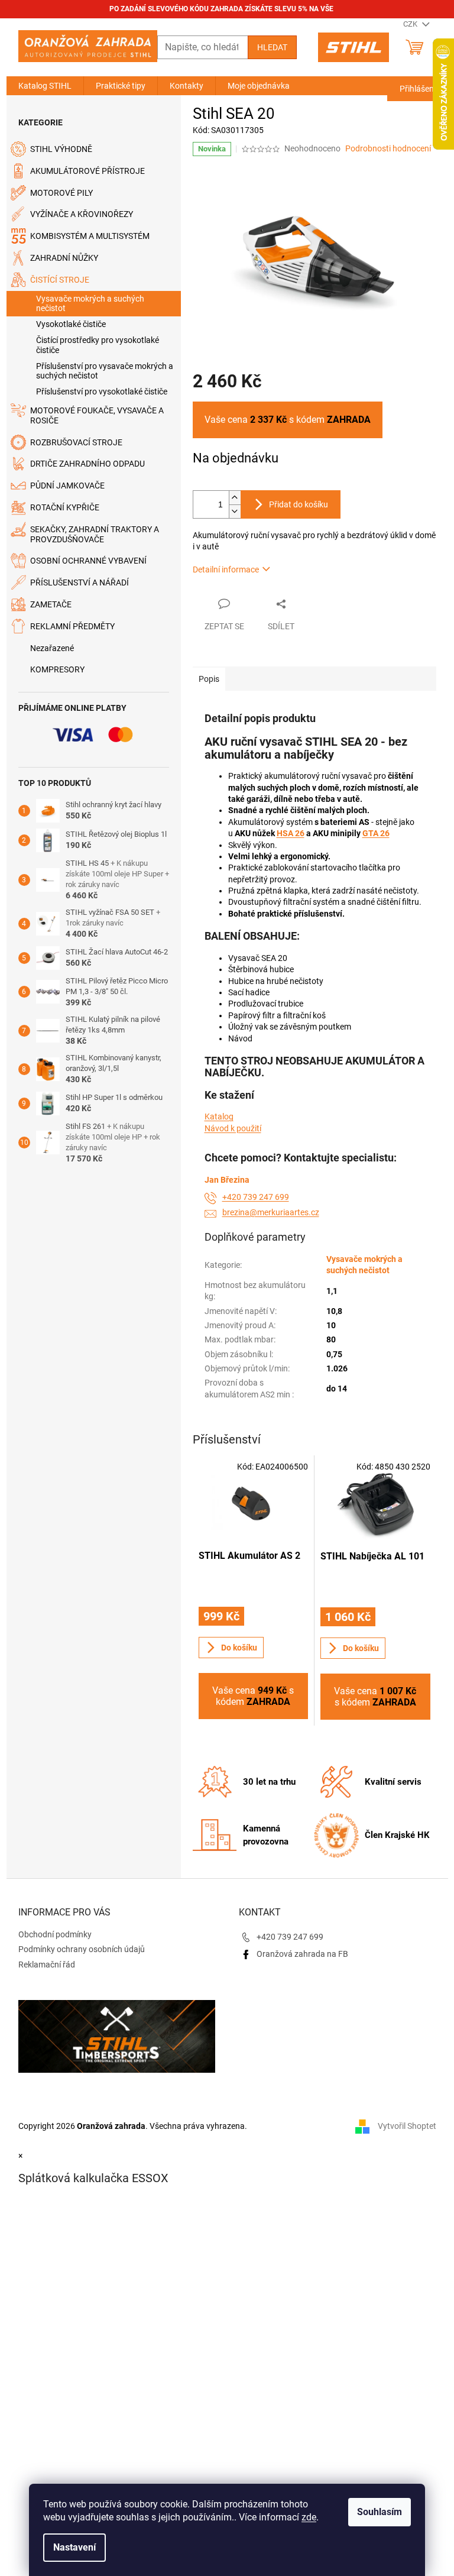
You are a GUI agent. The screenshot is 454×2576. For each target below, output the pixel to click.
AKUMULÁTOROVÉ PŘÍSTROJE (87, 171)
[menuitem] (45, 86)
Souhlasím (380, 2512)
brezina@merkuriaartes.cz (271, 1212)
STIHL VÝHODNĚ (61, 149)
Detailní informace (226, 569)
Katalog (219, 1117)
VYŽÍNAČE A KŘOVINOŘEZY (82, 214)
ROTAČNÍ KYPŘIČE (65, 507)
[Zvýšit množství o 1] (235, 498)
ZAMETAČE (51, 604)
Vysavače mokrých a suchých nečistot (90, 304)
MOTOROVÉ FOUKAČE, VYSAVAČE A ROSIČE (97, 415)
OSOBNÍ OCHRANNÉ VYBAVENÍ (88, 561)
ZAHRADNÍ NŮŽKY (64, 258)
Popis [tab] (209, 679)
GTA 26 (376, 833)
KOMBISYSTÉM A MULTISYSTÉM (90, 236)
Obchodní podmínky (55, 1934)
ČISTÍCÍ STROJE (60, 280)
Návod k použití (233, 1128)
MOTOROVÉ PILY (61, 193)
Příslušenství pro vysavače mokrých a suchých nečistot (105, 371)
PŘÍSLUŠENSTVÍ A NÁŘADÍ (80, 582)
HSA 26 (291, 833)
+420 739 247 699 (256, 1197)
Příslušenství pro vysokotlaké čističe (102, 391)
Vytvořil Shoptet (407, 2126)
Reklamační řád (47, 1965)
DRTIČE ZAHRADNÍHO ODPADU (87, 464)
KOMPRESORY (57, 669)
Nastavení (74, 2547)
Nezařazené (52, 648)
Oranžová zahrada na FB (302, 1954)
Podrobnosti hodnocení (388, 148)
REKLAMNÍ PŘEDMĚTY (72, 626)
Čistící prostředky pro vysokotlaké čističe (98, 345)
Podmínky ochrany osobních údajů (82, 1949)
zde (309, 2517)
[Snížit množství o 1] (235, 511)
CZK (411, 24)
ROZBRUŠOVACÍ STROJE (76, 442)
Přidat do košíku (299, 504)
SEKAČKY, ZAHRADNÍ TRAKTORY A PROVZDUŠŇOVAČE (95, 534)
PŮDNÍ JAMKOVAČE (67, 486)
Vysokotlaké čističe (71, 324)
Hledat (272, 47)
